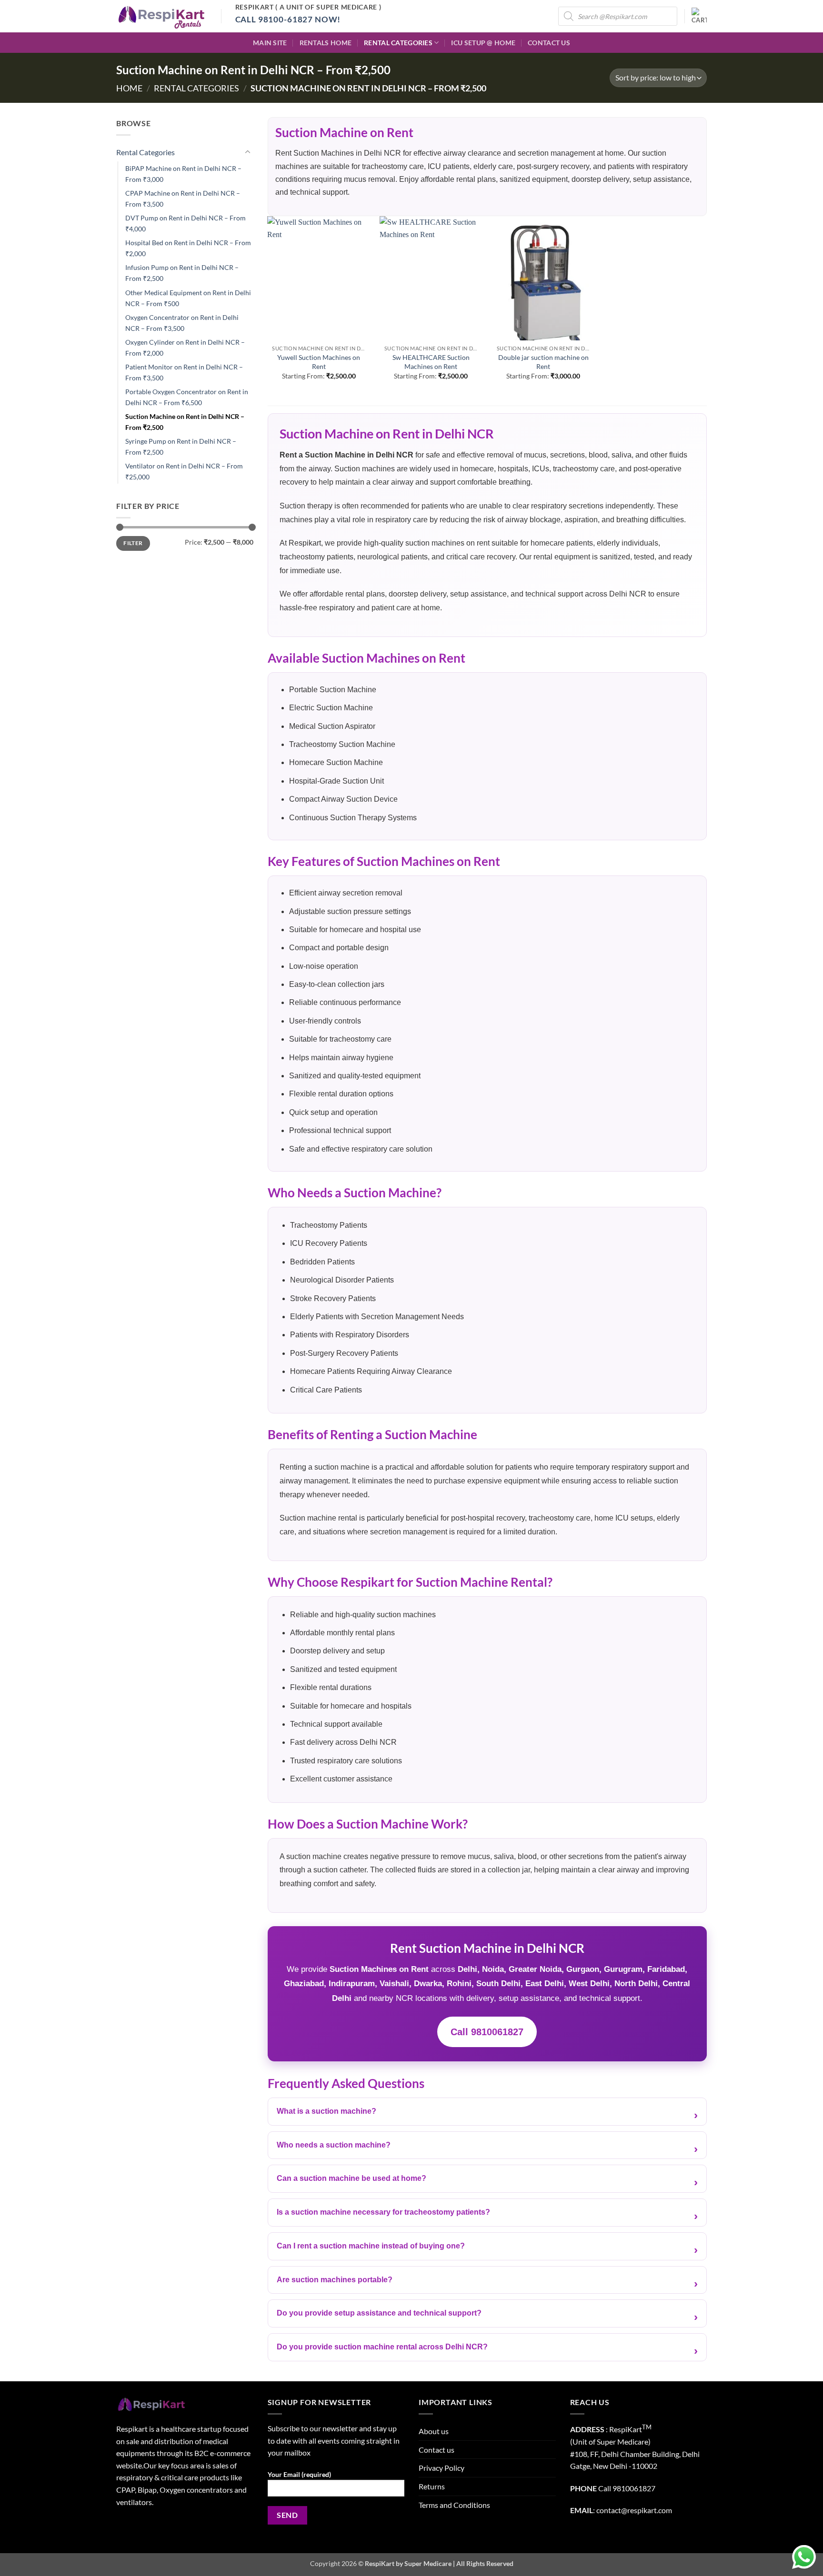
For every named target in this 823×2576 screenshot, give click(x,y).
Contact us (437, 2450)
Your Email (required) (299, 2474)
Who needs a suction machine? (334, 2145)
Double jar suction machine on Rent (543, 362)
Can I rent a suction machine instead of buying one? (371, 2246)
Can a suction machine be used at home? (351, 2178)
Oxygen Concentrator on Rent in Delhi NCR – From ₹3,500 (182, 323)
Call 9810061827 (487, 2032)
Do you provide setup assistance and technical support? (379, 2313)
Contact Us (549, 43)
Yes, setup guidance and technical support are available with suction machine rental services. (434, 2318)
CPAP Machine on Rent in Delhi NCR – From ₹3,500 (183, 199)
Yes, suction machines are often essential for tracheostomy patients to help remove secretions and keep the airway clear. (479, 2217)
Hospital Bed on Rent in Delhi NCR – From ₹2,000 (188, 248)
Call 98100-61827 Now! (288, 19)
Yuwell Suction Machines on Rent (319, 362)
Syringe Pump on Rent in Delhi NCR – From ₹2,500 (181, 447)
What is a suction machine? (326, 2111)
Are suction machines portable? (335, 2280)
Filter (133, 543)
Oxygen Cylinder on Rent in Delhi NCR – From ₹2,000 (185, 348)
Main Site (270, 43)
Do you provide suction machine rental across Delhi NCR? (382, 2347)
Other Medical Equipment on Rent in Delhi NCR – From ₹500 (188, 298)
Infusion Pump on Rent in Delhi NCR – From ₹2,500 (182, 273)
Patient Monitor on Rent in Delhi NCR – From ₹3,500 (184, 372)
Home (129, 88)
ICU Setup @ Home (483, 43)
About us (434, 2431)
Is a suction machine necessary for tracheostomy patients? (383, 2212)
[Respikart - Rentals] (161, 16)
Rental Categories (398, 43)
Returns (432, 2486)
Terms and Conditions (454, 2505)
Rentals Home (326, 43)
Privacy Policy (442, 2468)
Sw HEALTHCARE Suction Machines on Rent (431, 362)
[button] (699, 16)
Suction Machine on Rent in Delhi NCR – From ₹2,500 (185, 422)
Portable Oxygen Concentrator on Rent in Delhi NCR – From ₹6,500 (187, 397)
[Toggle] (248, 152)
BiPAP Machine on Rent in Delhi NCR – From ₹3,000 (183, 174)
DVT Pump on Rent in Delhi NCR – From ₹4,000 (186, 223)
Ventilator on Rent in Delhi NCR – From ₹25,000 (184, 471)
